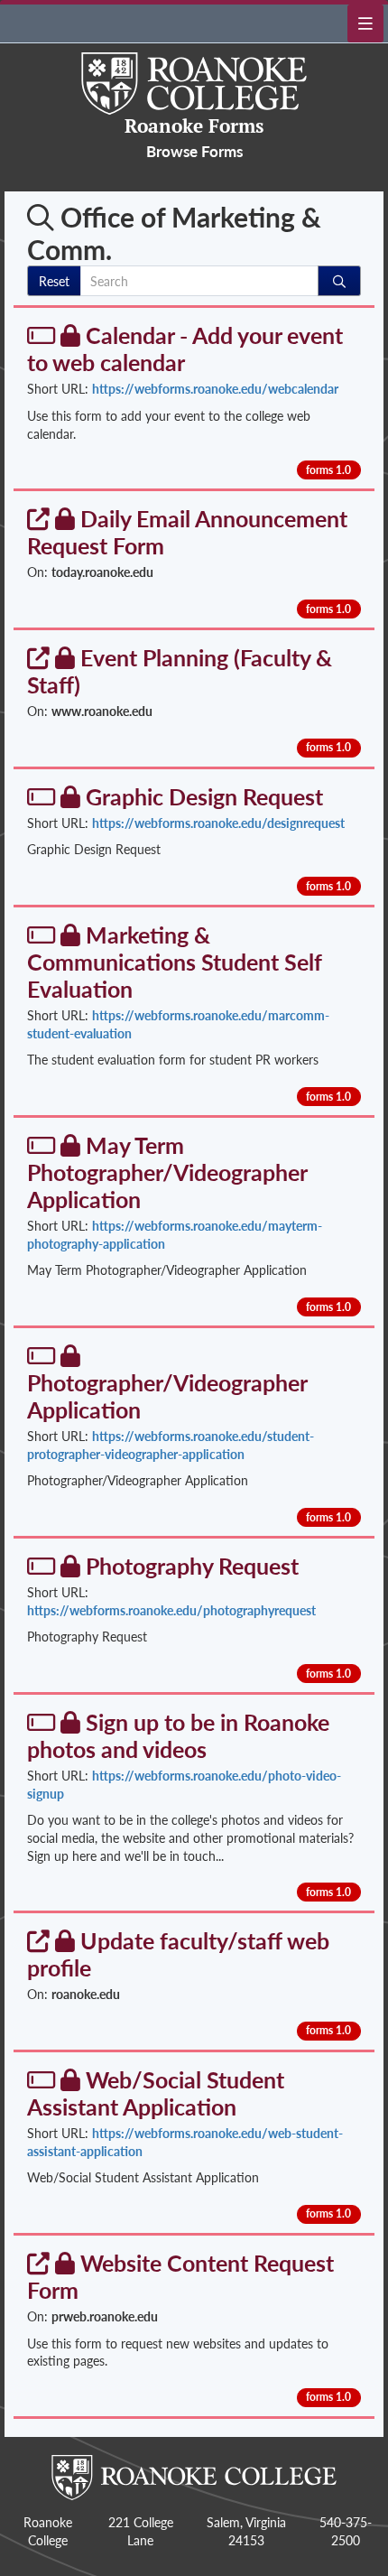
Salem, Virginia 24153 (246, 2531)
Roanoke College (48, 2531)
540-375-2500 (346, 2531)
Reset (54, 281)
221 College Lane (141, 2531)
